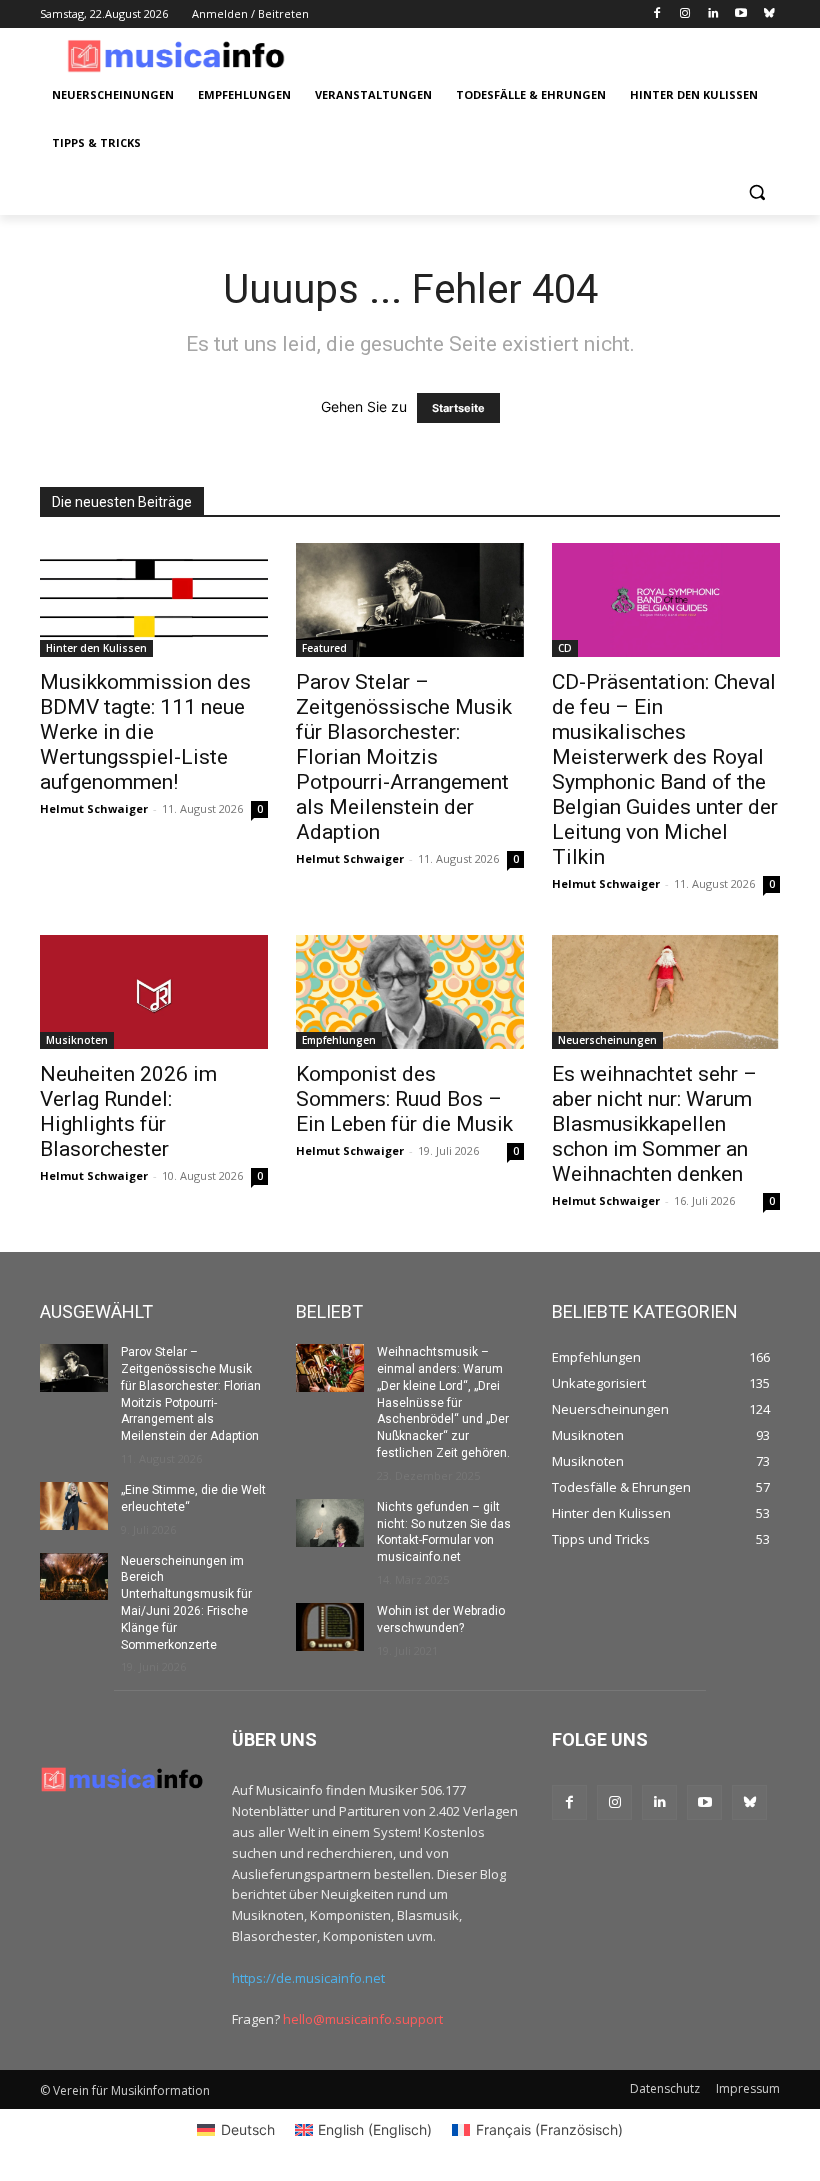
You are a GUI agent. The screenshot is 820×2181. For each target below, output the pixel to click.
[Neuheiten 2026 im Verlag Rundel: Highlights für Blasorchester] (154, 992)
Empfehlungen (339, 1040)
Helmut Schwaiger (94, 808)
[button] (756, 191)
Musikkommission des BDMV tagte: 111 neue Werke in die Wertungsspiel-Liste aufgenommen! (145, 732)
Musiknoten (77, 1040)
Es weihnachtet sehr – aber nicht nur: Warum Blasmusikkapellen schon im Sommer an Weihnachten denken (654, 1124)
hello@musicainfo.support (363, 2019)
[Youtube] (740, 14)
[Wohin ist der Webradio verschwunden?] (330, 1627)
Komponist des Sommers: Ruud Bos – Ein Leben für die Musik (404, 1099)
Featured (324, 648)
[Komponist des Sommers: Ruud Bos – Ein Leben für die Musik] (410, 992)
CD (565, 648)
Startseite (458, 408)
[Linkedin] (713, 14)
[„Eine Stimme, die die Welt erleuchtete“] (74, 1506)
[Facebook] (657, 14)
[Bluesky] (768, 14)
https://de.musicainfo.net (308, 1978)
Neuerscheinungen (607, 1040)
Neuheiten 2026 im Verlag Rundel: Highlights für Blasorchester (128, 1111)
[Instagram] (685, 14)
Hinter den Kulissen (96, 648)
